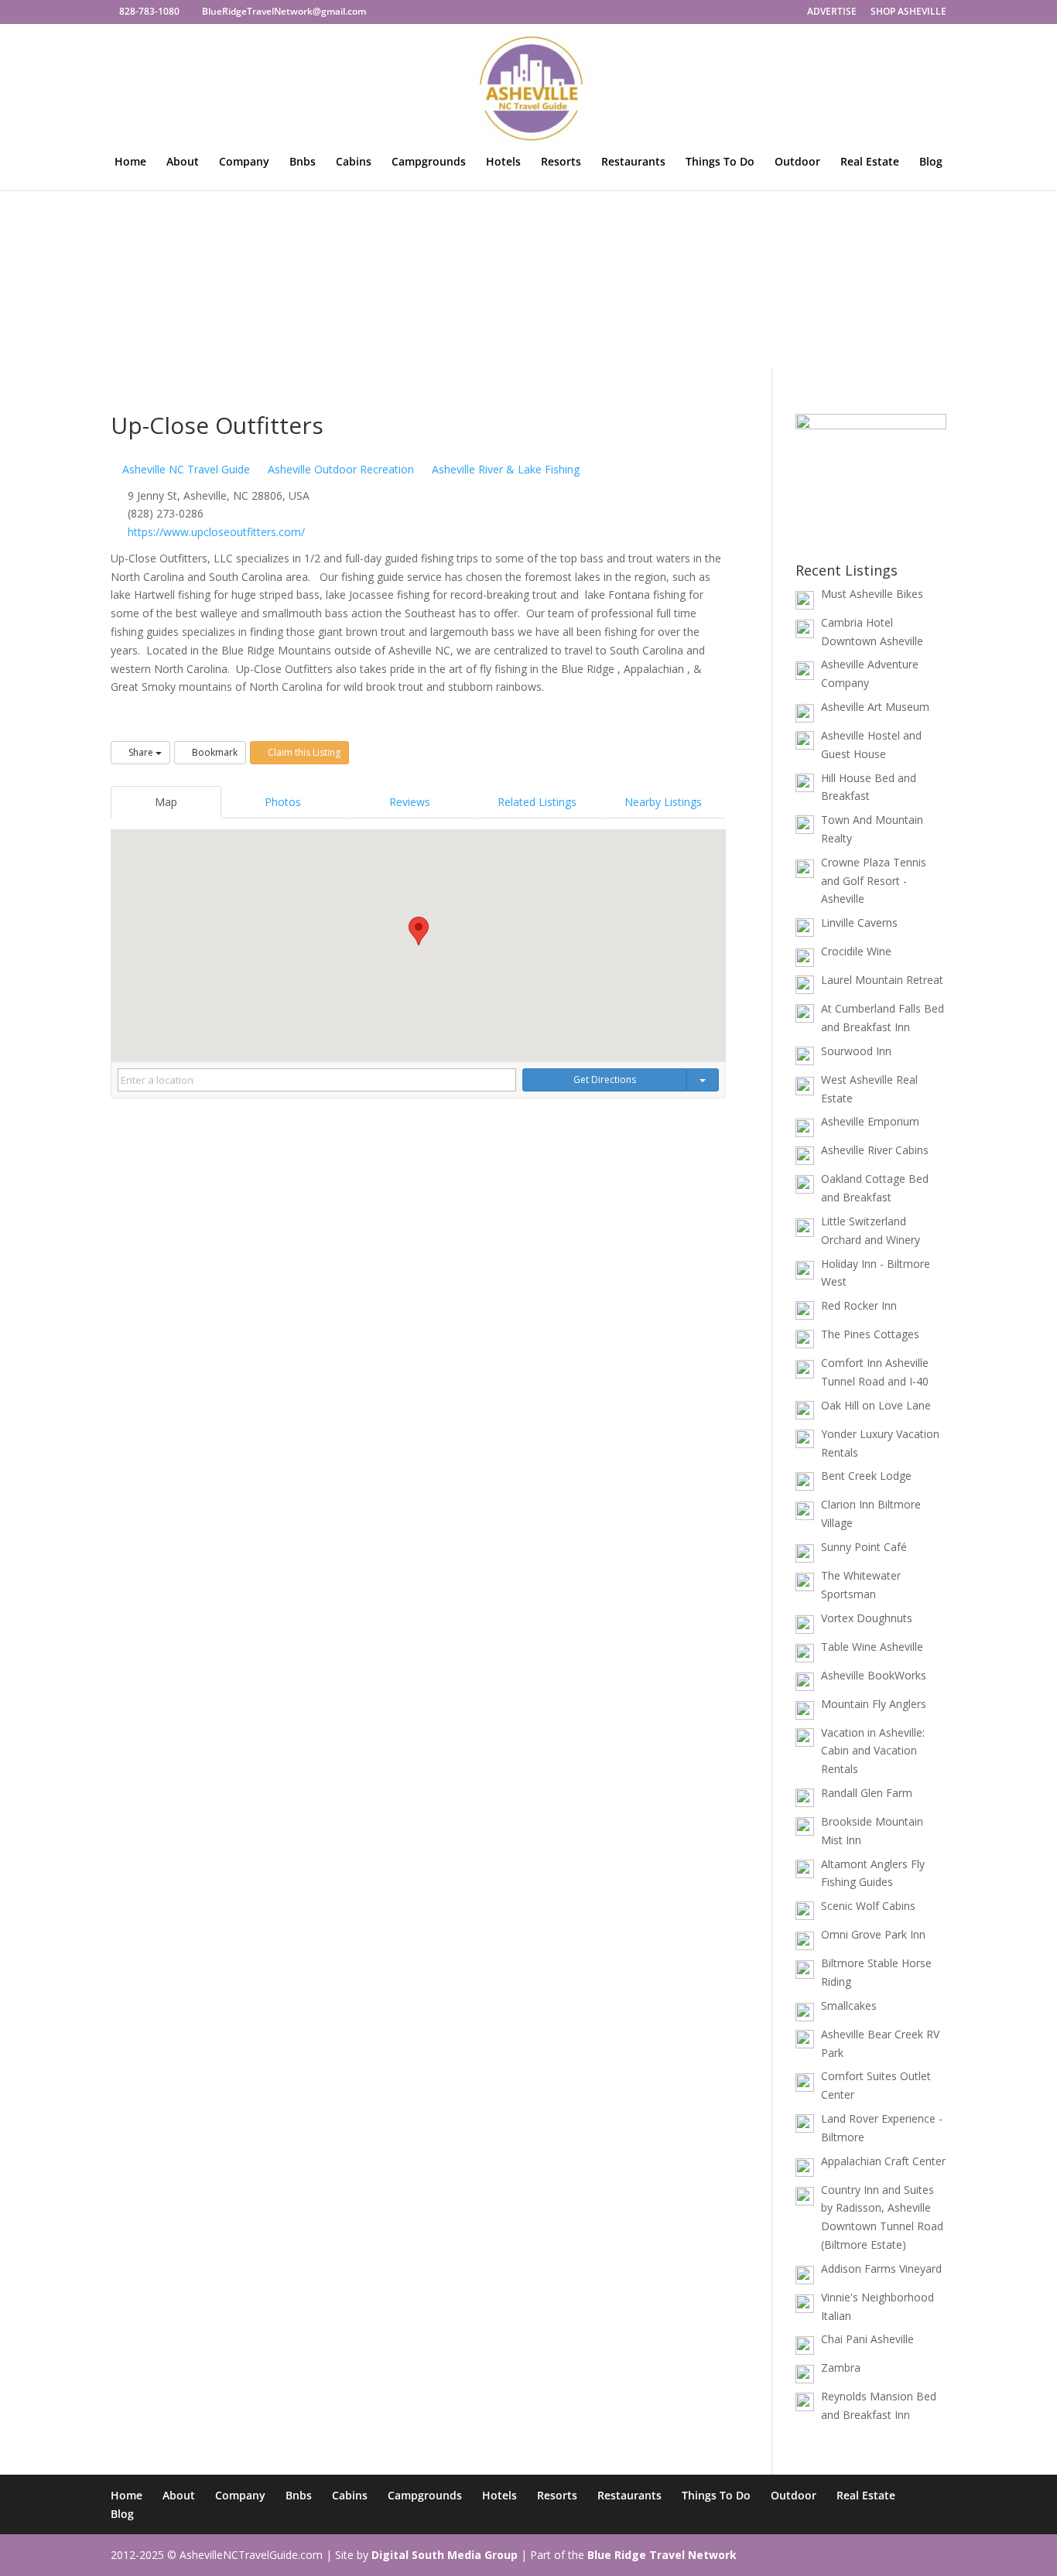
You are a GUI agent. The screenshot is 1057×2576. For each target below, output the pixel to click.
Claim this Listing (303, 752)
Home (130, 162)
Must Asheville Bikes (872, 594)
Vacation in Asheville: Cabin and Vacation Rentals (873, 1751)
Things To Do (720, 162)
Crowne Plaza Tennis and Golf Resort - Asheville (874, 881)
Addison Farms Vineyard (881, 2269)
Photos (283, 802)
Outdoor (797, 162)
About (183, 162)
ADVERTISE (832, 12)
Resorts (561, 162)
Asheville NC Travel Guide (185, 469)
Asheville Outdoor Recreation (339, 469)
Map (166, 802)
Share (141, 752)
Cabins (354, 162)
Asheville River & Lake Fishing (504, 469)
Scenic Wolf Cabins (868, 1906)
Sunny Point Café (864, 1547)
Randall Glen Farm (867, 1793)
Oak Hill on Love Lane (876, 1405)
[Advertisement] (528, 253)
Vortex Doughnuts (867, 1618)
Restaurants (633, 162)
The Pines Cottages (870, 1334)
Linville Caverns (859, 922)
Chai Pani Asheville (867, 2339)
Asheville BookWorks (874, 1675)
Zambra (841, 2368)
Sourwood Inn (856, 1051)
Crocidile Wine (856, 951)
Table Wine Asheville (872, 1647)
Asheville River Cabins (875, 1150)
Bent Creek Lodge (866, 1476)
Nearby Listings (663, 802)
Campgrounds (429, 162)
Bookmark (214, 752)
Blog (931, 162)
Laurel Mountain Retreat (882, 980)
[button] (419, 931)
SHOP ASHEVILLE (908, 12)
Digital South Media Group (445, 2555)
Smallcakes (849, 2005)
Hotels (503, 162)
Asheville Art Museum (875, 707)
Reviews (410, 802)
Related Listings (537, 802)
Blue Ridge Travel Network (662, 2555)
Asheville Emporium (870, 1121)
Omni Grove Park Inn (873, 1934)
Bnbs (303, 162)
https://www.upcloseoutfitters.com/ (216, 532)
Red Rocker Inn (859, 1305)
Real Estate (870, 162)
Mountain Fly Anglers (874, 1704)
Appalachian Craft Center (883, 2161)
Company (244, 162)
